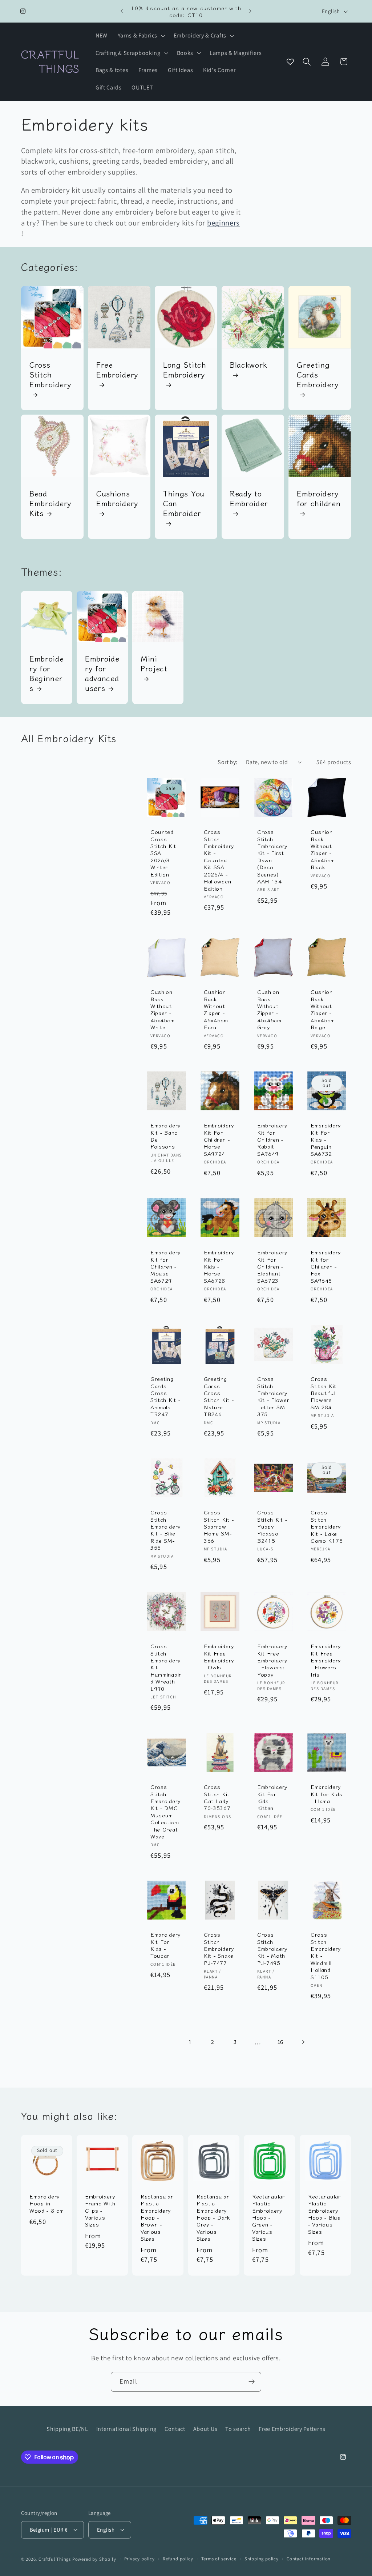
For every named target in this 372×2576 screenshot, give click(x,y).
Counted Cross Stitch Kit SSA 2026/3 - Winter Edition (163, 853)
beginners (223, 223)
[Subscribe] (252, 2382)
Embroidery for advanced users (102, 673)
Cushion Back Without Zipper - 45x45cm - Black (325, 849)
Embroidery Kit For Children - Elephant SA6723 (272, 1266)
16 (280, 2042)
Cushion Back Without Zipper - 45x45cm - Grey (271, 1009)
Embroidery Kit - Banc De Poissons (165, 1136)
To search (238, 2429)
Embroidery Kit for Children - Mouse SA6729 (165, 1266)
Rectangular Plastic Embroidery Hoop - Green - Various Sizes (268, 2217)
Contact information (309, 2559)
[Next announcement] (250, 11)
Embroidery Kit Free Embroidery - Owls (219, 1657)
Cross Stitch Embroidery (50, 375)
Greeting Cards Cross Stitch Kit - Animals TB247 (165, 1396)
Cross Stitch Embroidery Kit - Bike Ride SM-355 (165, 1530)
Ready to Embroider (249, 499)
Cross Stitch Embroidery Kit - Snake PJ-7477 (219, 1948)
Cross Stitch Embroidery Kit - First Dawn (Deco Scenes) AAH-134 (272, 856)
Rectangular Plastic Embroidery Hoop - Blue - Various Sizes (324, 2214)
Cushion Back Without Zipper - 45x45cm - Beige (325, 1009)
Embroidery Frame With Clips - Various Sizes (100, 2210)
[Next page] (303, 2042)
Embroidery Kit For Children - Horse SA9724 (219, 1139)
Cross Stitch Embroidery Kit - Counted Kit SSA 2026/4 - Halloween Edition (219, 860)
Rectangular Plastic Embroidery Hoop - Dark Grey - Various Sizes (213, 2217)
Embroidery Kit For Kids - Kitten (272, 1797)
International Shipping (126, 2429)
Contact (175, 2429)
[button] (141, 36)
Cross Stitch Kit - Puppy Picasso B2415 (272, 1526)
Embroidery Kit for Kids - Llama (326, 1794)
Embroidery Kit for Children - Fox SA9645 (326, 1266)
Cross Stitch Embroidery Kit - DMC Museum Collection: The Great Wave (165, 1812)
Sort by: (228, 762)
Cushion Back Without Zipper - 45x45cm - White (165, 1009)
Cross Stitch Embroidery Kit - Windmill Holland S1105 (326, 1956)
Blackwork (248, 365)
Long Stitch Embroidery (185, 370)
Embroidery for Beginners (47, 673)
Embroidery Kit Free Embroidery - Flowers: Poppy (272, 1660)
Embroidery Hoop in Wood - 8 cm (47, 2203)
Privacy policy (139, 2559)
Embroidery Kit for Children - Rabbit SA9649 (272, 1139)
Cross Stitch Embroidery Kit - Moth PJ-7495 (272, 1948)
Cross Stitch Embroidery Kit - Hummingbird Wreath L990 (166, 1667)
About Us (205, 2429)
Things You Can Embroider (184, 504)
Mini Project (154, 664)
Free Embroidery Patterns (292, 2429)
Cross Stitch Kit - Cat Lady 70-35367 (219, 1797)
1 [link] (190, 2042)
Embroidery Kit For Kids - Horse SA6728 (219, 1266)
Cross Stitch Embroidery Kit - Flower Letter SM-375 (273, 1396)
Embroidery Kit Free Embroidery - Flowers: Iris (326, 1660)
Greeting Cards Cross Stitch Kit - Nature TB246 (219, 1396)
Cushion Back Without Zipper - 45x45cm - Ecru (218, 1009)
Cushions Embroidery (117, 499)
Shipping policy (262, 2559)
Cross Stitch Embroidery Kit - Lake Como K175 (327, 1526)
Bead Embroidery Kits (50, 504)
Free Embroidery (117, 370)
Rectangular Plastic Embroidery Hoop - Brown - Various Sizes (157, 2217)
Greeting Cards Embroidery (318, 375)
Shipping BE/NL (67, 2429)
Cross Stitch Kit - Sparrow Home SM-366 (219, 1526)
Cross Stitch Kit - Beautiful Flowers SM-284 (325, 1393)
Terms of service (219, 2559)
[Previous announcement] (122, 11)
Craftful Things (55, 2559)
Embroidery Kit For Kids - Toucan (165, 1945)
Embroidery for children (319, 499)
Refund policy (178, 2559)
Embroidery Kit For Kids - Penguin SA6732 (326, 1140)
